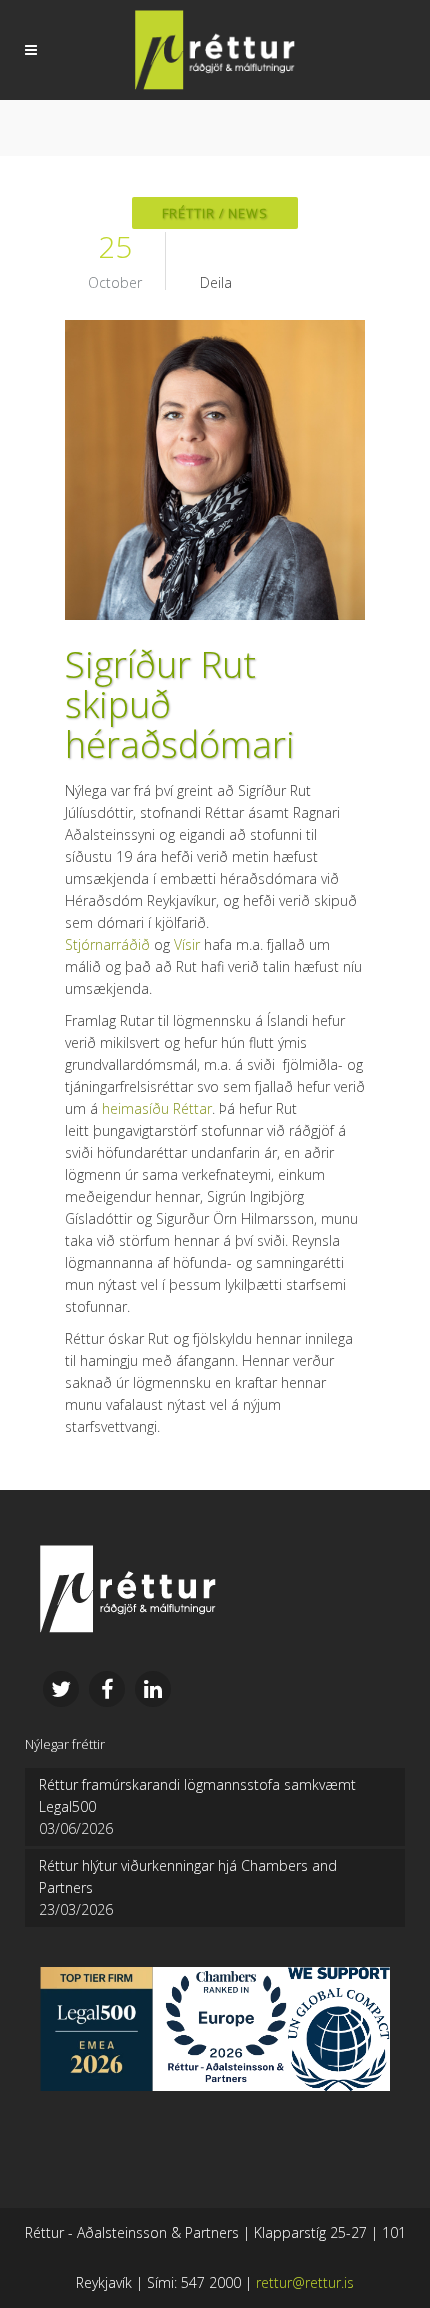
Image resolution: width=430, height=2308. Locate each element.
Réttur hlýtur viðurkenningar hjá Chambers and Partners (188, 1876)
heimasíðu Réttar (157, 1108)
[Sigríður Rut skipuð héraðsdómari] (215, 470)
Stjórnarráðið (107, 944)
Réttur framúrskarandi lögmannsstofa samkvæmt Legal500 (197, 1795)
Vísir (187, 944)
